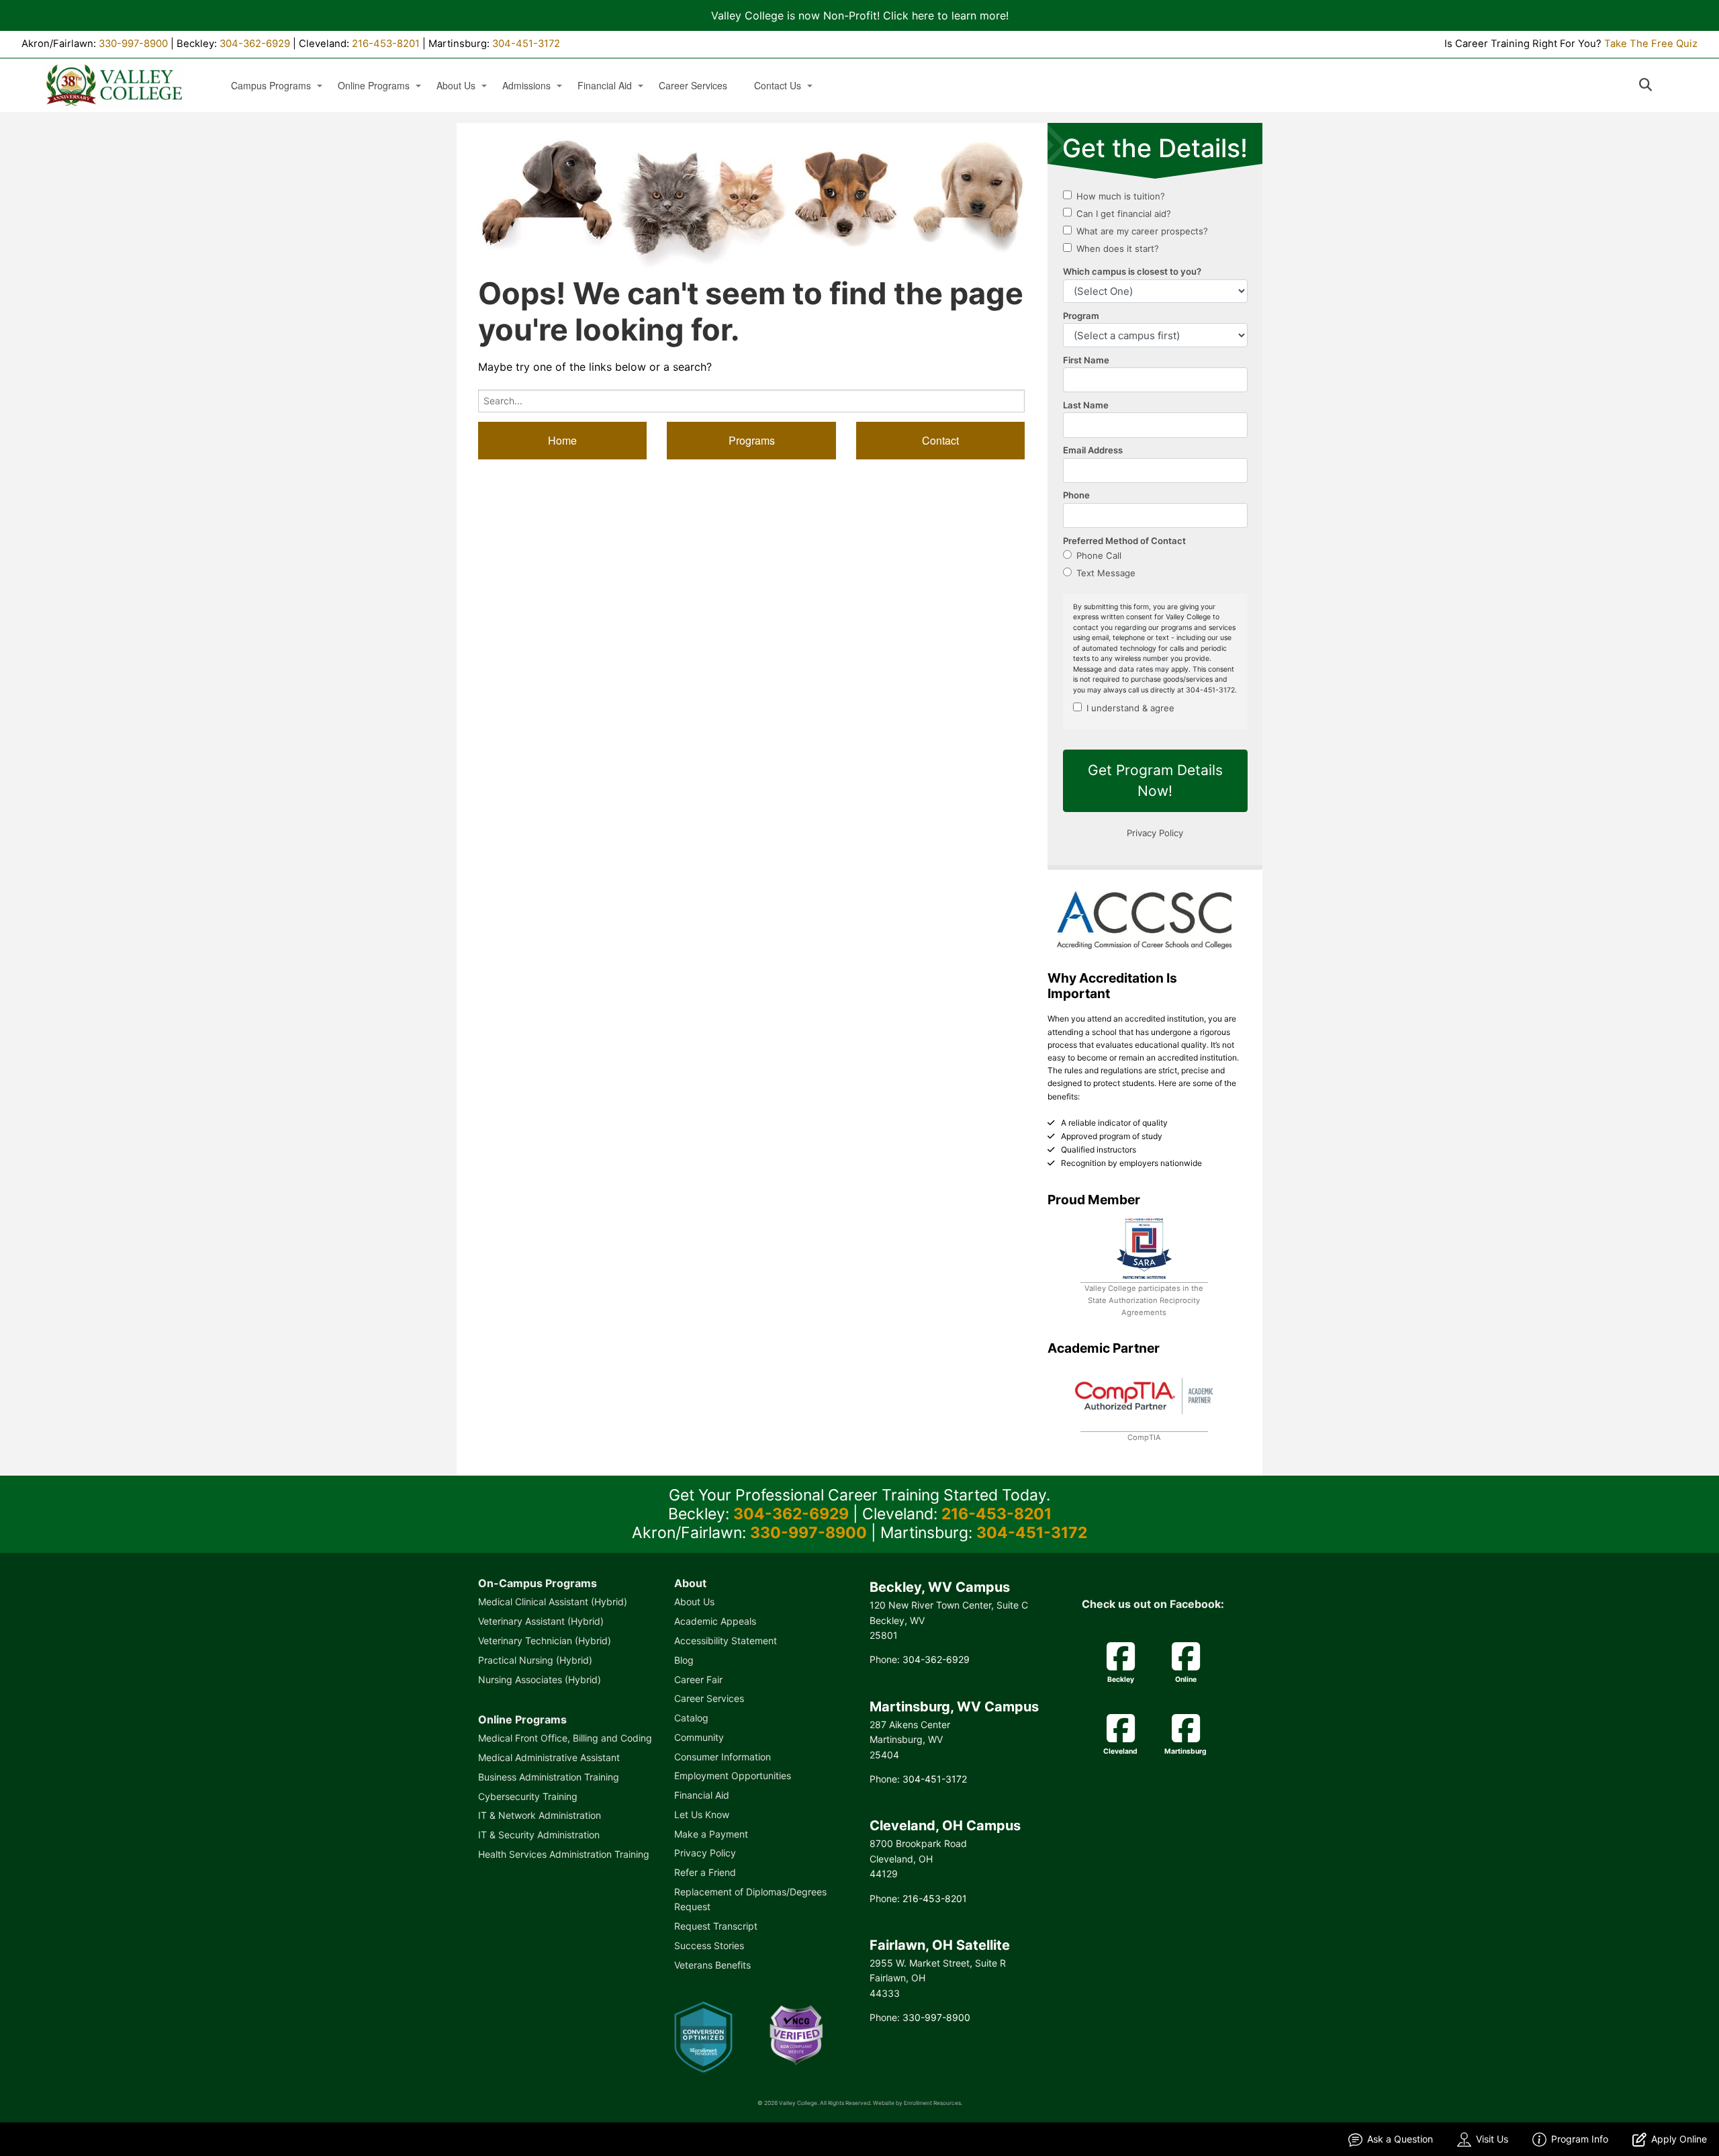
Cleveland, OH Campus (945, 1826)
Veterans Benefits (712, 1965)
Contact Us (778, 86)
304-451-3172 (526, 44)
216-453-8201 (386, 44)
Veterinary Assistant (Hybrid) (541, 1621)
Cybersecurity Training (528, 1796)
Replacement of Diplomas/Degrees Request (750, 1899)
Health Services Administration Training (564, 1854)
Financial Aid (605, 86)
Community (699, 1737)
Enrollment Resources (932, 2103)
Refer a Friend (705, 1872)
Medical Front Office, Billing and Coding (565, 1738)
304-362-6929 (255, 44)
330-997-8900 (133, 44)
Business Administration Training (549, 1777)
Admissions (526, 86)
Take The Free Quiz (1651, 44)
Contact (940, 440)
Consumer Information (723, 1757)
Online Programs (374, 86)
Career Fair (698, 1679)
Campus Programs (271, 86)
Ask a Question (1400, 2139)
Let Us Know (702, 1814)
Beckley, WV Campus (940, 1587)
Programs (752, 440)
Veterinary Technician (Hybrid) (545, 1641)
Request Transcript (716, 1926)
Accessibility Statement (726, 1641)
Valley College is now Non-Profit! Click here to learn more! (860, 15)
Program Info (1580, 2139)
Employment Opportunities (733, 1776)
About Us (456, 86)
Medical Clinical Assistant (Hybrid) (553, 1602)
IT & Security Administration (539, 1835)
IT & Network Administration (540, 1815)
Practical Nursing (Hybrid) (535, 1660)
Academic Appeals (715, 1621)
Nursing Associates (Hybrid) (540, 1679)
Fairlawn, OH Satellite (940, 1945)
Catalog (691, 1718)
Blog (684, 1660)
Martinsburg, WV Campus (954, 1707)
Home (562, 440)
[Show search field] (1658, 85)
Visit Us (1492, 2139)
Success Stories (709, 1945)
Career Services (693, 86)
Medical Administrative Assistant (549, 1757)
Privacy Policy (705, 1853)
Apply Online (1679, 2139)
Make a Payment (711, 1834)
